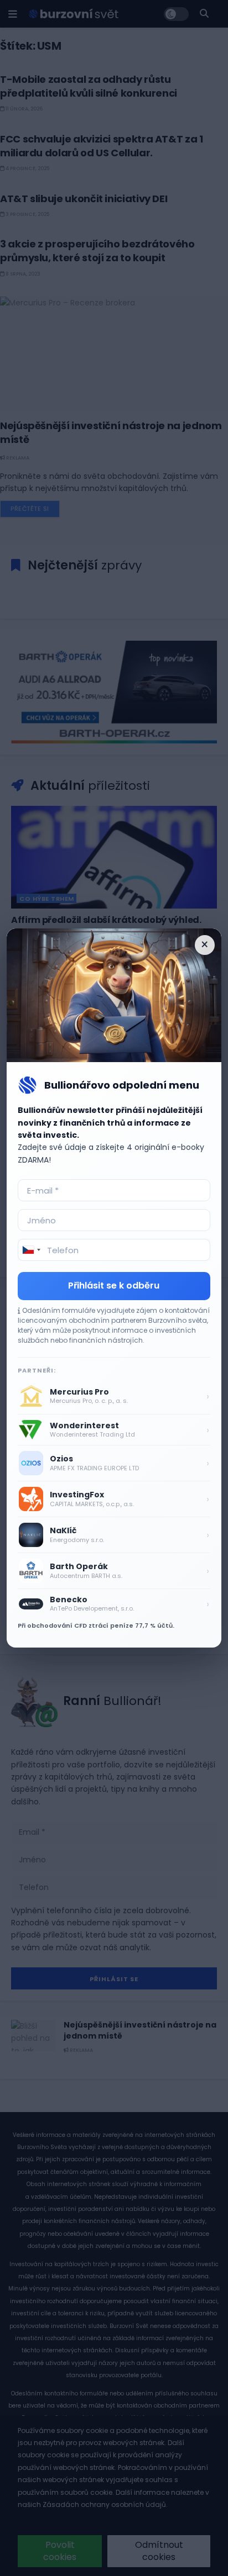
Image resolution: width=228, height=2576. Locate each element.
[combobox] (31, 1250)
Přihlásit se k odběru (114, 1286)
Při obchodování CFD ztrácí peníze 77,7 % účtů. (96, 1625)
